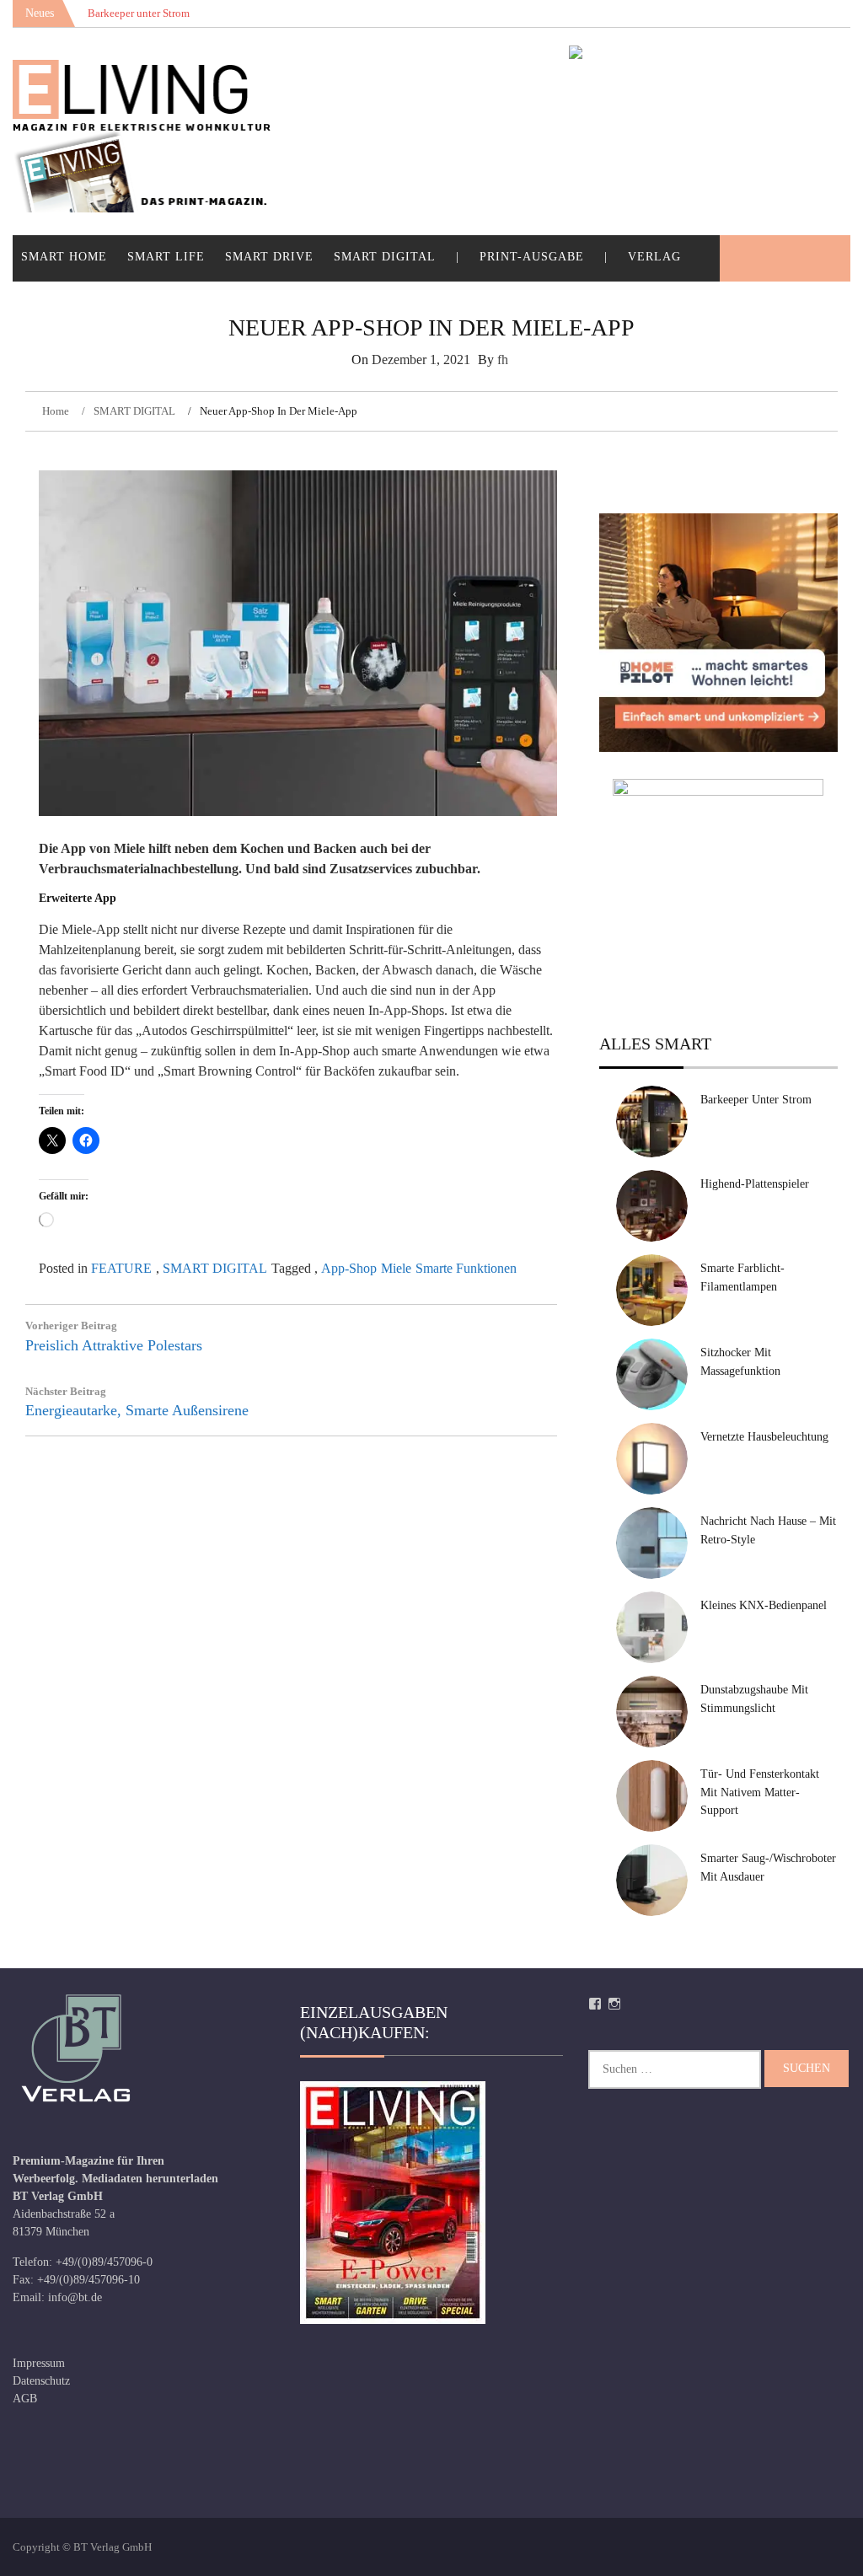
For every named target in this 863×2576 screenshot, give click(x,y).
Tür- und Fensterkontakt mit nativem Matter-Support (760, 1792)
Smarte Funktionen (466, 1268)
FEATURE (121, 1268)
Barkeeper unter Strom (756, 1100)
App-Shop (349, 1268)
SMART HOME (64, 257)
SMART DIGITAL (385, 257)
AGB (25, 2399)
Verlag (654, 257)
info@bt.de (75, 2297)
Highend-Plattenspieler (755, 1184)
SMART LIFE (166, 257)
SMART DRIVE (269, 257)
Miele (396, 1268)
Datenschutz (41, 2381)
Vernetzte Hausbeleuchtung (764, 1437)
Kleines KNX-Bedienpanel (764, 1605)
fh (503, 360)
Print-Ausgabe (532, 257)
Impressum (39, 2363)
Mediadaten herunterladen (150, 2179)
